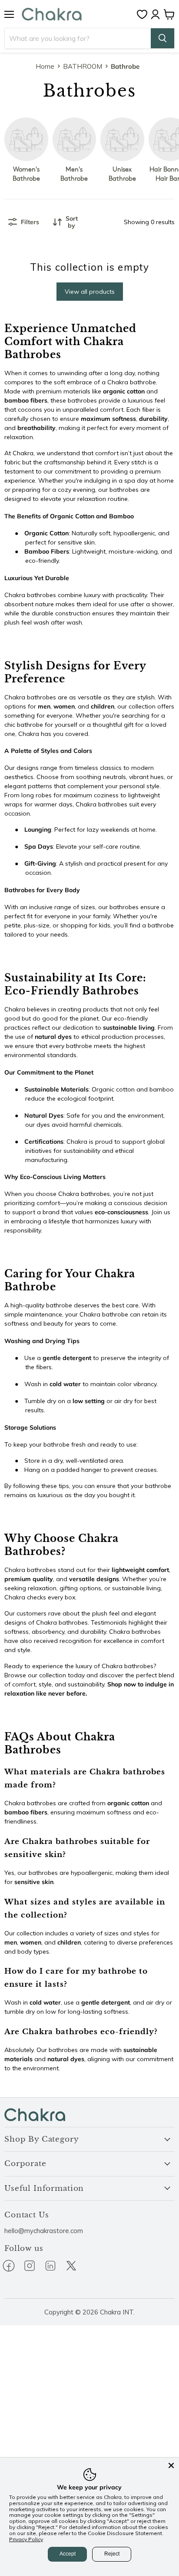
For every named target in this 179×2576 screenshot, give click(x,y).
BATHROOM (83, 66)
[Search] (162, 38)
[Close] (171, 2465)
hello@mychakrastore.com (44, 2231)
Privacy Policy (26, 2539)
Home (45, 66)
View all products (90, 292)
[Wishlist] (144, 14)
